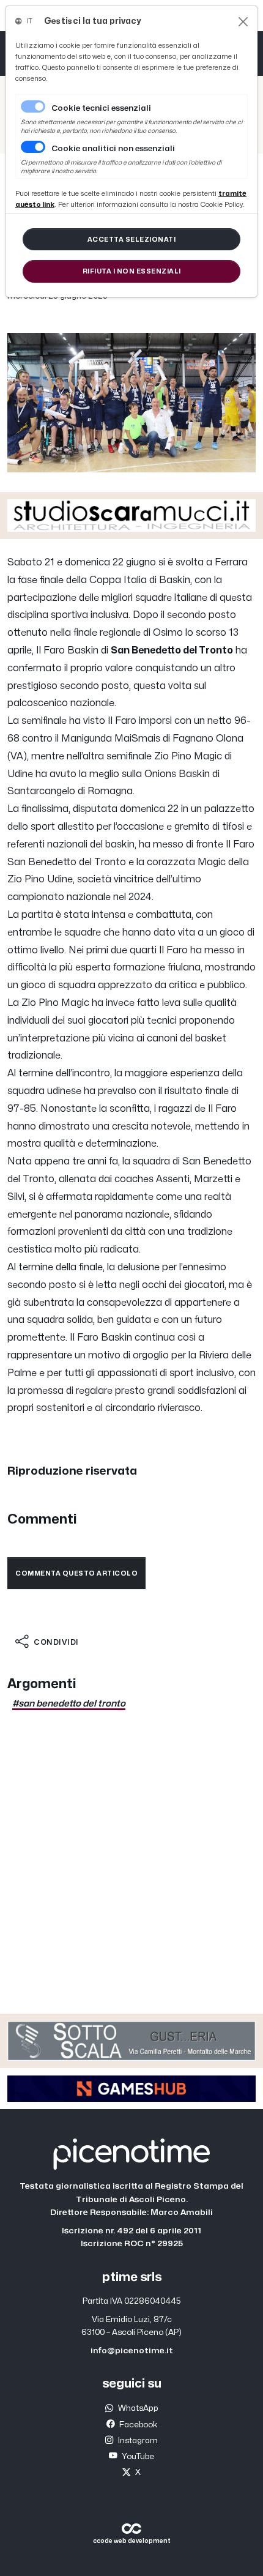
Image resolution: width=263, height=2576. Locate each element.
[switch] (33, 147)
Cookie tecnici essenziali (101, 108)
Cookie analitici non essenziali (113, 149)
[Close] (243, 22)
